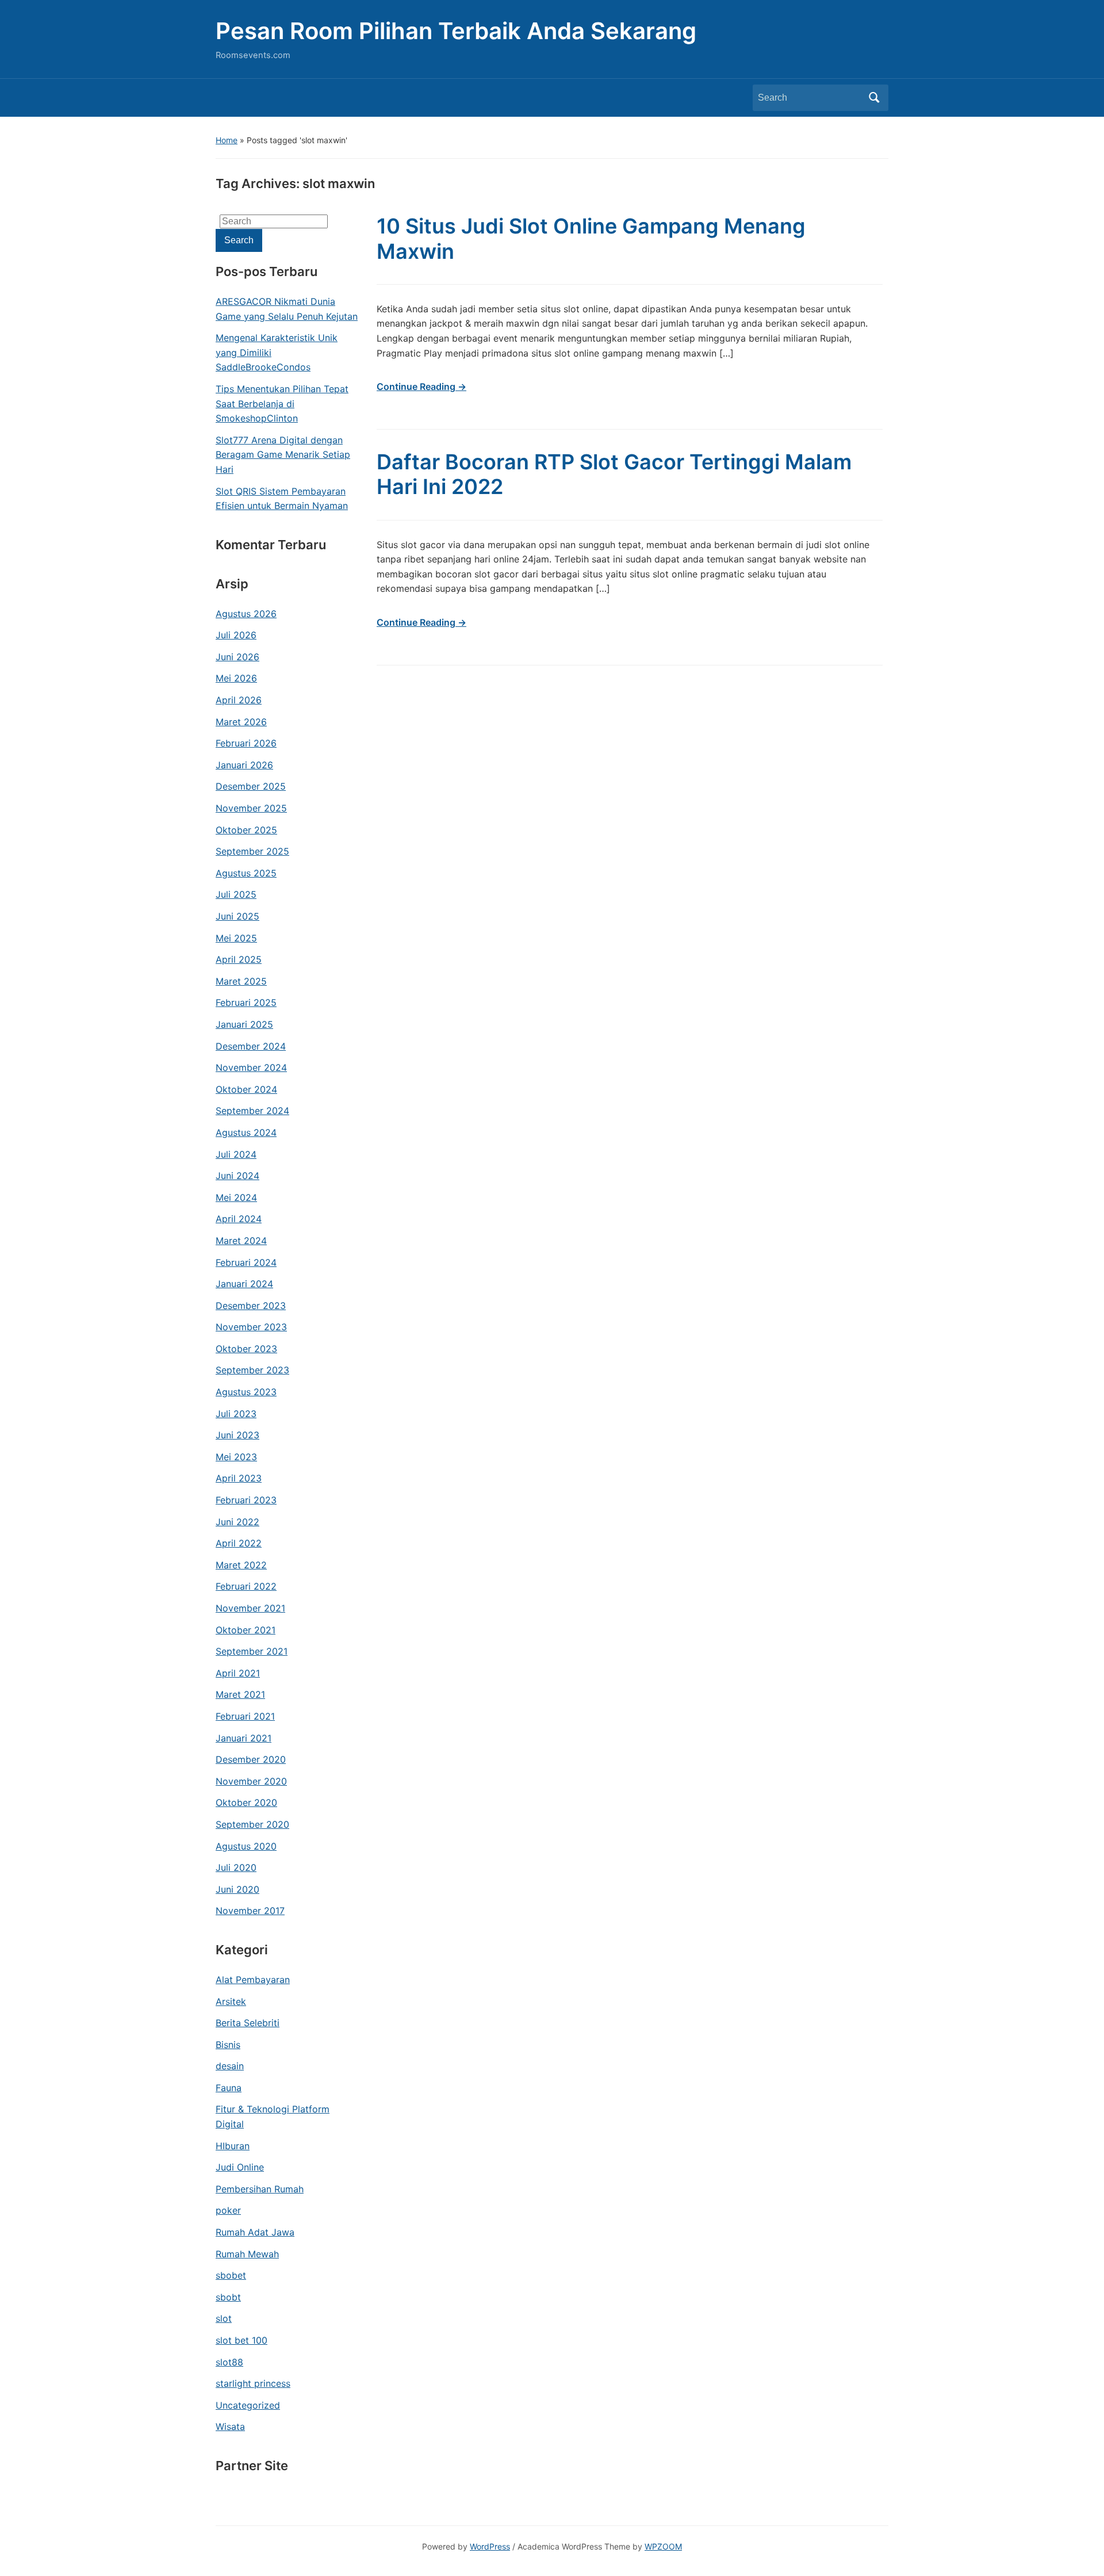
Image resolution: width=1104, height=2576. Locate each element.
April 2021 (238, 1673)
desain (230, 2066)
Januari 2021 (244, 1738)
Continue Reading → (421, 386)
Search (874, 98)
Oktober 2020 (246, 1802)
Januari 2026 (244, 765)
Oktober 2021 (246, 1630)
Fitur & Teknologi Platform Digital (273, 2116)
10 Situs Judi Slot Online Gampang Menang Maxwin (591, 238)
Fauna (229, 2088)
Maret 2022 (241, 1565)
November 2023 (251, 1327)
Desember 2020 (251, 1759)
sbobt (228, 2297)
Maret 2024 (241, 1241)
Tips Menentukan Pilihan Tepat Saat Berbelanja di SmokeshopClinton (282, 403)
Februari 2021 (245, 1716)
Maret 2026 (241, 722)
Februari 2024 (246, 1262)
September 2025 (252, 851)
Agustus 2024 (246, 1132)
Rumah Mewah (247, 2254)
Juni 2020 (237, 1889)
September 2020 (252, 1824)
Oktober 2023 (246, 1349)
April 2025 (239, 959)
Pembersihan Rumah (260, 2189)
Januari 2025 (244, 1024)
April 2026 (239, 700)
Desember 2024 (251, 1046)
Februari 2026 (246, 743)
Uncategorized (248, 2405)
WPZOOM (663, 2546)
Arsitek (231, 2001)
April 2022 (239, 1543)
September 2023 (252, 1370)
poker (228, 2210)
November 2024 (251, 1067)
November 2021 (250, 1608)
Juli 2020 (236, 1867)
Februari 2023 (246, 1500)
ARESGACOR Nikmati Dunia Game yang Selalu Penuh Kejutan (287, 309)
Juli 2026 (236, 635)
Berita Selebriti (248, 2023)
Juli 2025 (236, 894)
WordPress (490, 2546)
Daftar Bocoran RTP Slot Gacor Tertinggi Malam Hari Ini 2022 (614, 474)
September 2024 (252, 1111)
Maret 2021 (240, 1694)
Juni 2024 (237, 1176)
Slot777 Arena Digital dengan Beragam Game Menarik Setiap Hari (283, 455)
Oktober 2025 (246, 830)
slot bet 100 (241, 2340)
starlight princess (253, 2383)
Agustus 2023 (246, 1392)
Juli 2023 (236, 1414)
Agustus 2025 (246, 873)
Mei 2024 (236, 1197)
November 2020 (251, 1781)
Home (227, 140)
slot (224, 2318)
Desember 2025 (251, 786)
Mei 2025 (236, 938)
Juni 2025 (237, 916)
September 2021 (252, 1651)
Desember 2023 (251, 1306)
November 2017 (250, 1911)
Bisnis (228, 2045)
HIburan (233, 2146)
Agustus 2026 (246, 614)
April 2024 (239, 1219)
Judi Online (240, 2167)
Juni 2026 (237, 657)
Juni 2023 (237, 1435)
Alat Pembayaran (253, 1980)
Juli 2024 (236, 1154)
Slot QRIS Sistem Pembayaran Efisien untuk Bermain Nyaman (282, 499)
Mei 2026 (236, 678)
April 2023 (239, 1478)
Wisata (230, 2426)
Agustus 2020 (246, 1846)
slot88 (229, 2362)
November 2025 (251, 808)
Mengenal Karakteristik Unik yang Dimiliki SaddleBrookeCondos (277, 352)
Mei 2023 (236, 1457)
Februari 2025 (246, 1002)
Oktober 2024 (246, 1089)
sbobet (231, 2275)
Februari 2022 (246, 1586)
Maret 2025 (241, 981)
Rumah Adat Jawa (255, 2232)
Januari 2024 (244, 1284)
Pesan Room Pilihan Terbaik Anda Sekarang (456, 31)
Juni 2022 (237, 1522)
